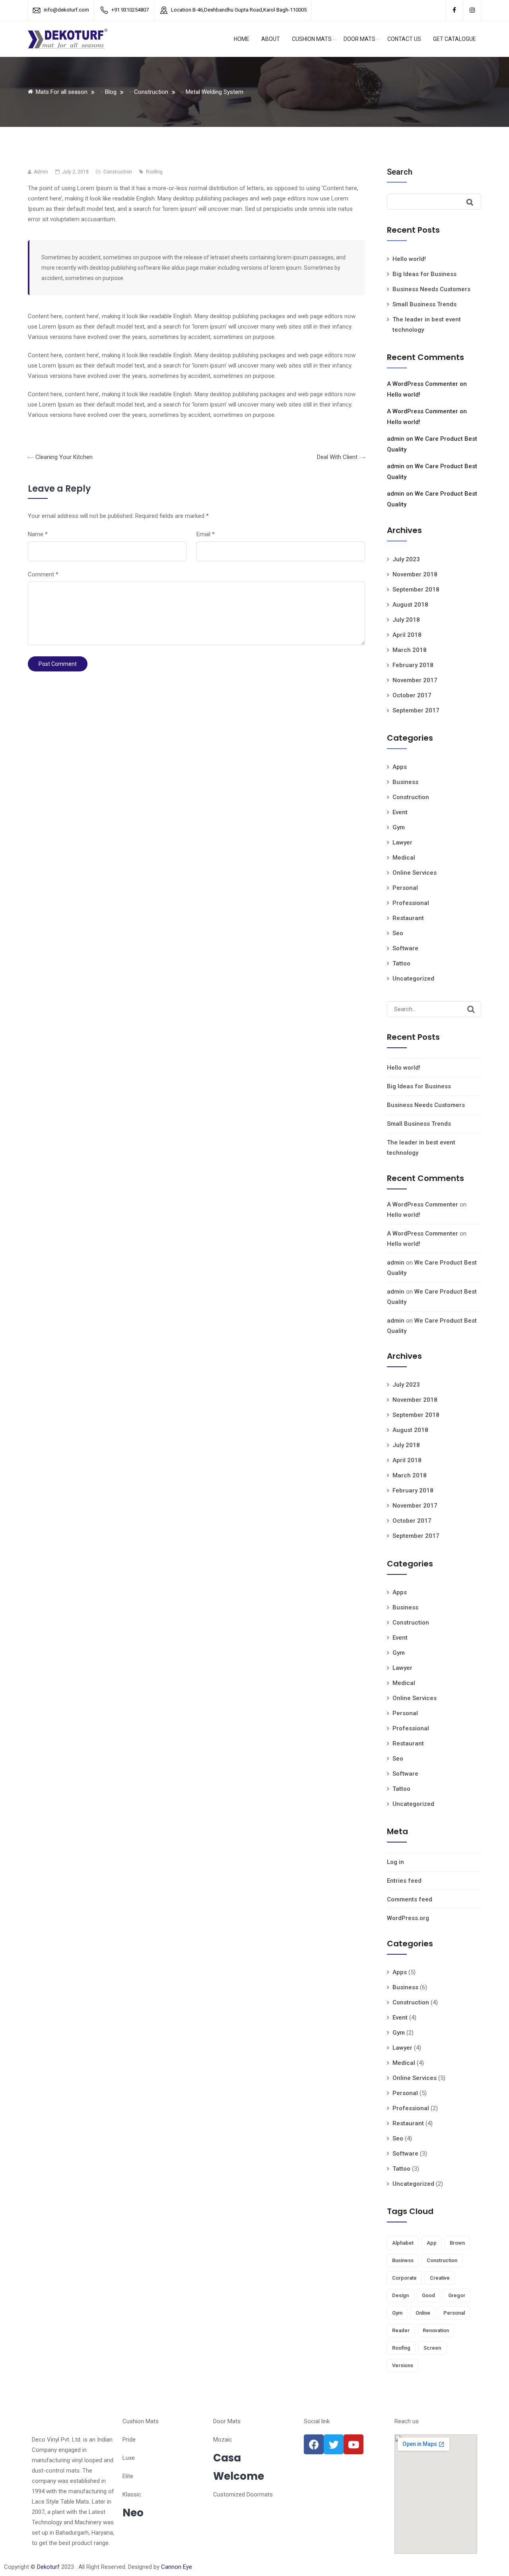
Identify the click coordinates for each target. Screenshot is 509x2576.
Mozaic (223, 2440)
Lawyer (402, 842)
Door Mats (359, 39)
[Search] (471, 1009)
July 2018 (406, 620)
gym (397, 2313)
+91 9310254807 (130, 10)
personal (454, 2313)
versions (403, 2365)
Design (400, 2295)
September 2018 (416, 590)
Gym (399, 827)
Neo (133, 2513)
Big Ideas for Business (424, 274)
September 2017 (416, 710)
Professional (411, 903)
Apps (400, 767)
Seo (398, 933)
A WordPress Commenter (423, 384)
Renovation (436, 2330)
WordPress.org (408, 1918)
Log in (395, 1862)
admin (396, 439)
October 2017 (412, 695)
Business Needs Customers (431, 289)
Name (38, 534)
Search (400, 172)
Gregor (457, 2295)
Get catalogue (455, 39)
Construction (118, 172)
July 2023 (406, 559)
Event (400, 812)
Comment (43, 574)
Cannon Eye (177, 2567)
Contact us (404, 39)
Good (428, 2295)
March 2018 (410, 650)
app (432, 2243)
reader (401, 2330)
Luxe (129, 2458)
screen (432, 2348)
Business (405, 782)
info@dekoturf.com (66, 10)
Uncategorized (413, 979)
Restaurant (408, 918)
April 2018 (407, 635)
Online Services (415, 873)
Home (242, 39)
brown (457, 2243)
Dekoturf (48, 2567)
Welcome (239, 2476)
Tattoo (401, 963)
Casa (227, 2458)
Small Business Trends (424, 304)
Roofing (154, 172)
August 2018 (410, 605)
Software (405, 948)
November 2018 (415, 574)
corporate (404, 2278)
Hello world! (409, 259)
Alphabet (403, 2243)
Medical (404, 858)
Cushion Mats (312, 39)
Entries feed (404, 1881)
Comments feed (410, 1899)
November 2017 (415, 680)
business (403, 2260)
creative (440, 2278)
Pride (129, 2440)
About (271, 39)
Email (206, 534)
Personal (405, 888)
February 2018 (413, 665)
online (423, 2313)
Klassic (132, 2494)
